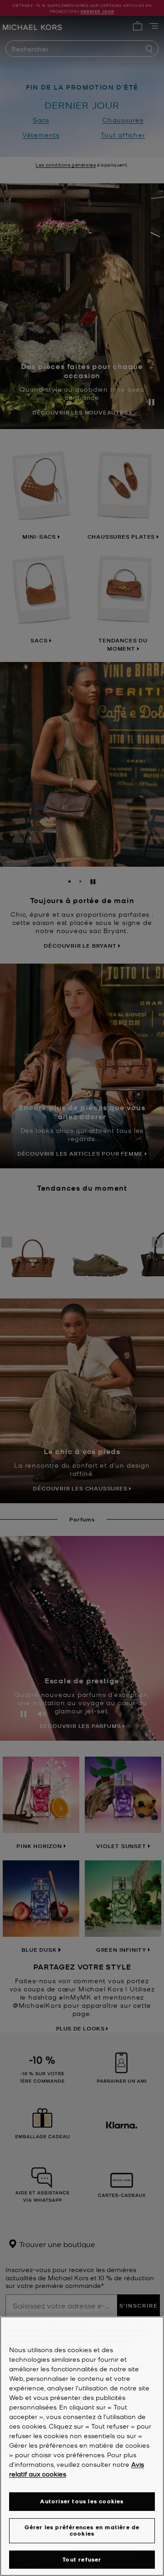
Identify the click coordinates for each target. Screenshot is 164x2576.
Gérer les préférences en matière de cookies (82, 2530)
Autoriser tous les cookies (82, 2501)
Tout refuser (82, 2559)
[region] (82, 2446)
